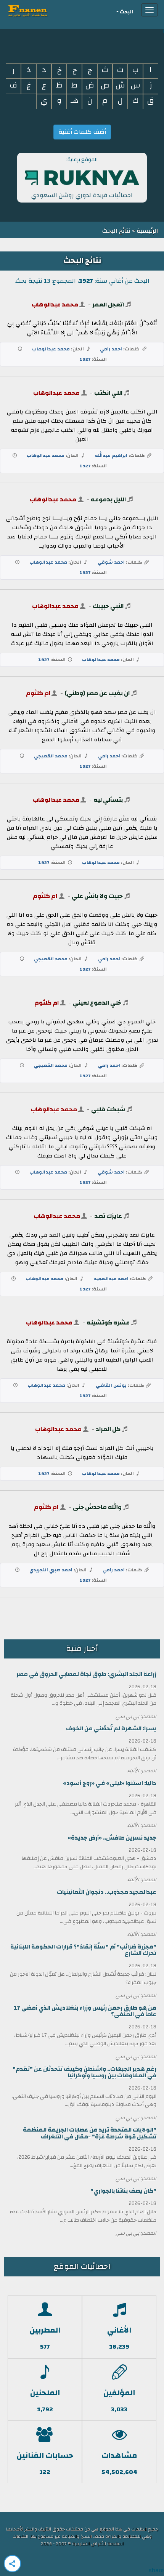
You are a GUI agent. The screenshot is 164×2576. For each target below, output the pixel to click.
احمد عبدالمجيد (111, 1279)
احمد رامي (111, 349)
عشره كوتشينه (108, 1323)
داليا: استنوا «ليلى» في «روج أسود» (110, 1783)
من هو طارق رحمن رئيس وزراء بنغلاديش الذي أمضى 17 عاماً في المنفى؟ (85, 2011)
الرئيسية (147, 231)
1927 (85, 359)
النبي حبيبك (108, 606)
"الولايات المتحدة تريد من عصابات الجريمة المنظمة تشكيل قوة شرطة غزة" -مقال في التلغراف (90, 2133)
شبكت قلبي (108, 1109)
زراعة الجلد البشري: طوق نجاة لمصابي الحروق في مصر (86, 1674)
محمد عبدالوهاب (55, 305)
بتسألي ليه (108, 800)
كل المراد (108, 1429)
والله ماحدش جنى (97, 1507)
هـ (75, 101)
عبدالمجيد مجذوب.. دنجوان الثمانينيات (107, 1892)
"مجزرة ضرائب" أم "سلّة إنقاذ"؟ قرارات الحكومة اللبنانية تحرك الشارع (83, 1950)
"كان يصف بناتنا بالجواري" (123, 2191)
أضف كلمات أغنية (82, 132)
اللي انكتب (108, 393)
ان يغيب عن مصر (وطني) (97, 693)
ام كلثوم (38, 693)
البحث (126, 12)
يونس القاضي (111, 1385)
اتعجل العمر (108, 305)
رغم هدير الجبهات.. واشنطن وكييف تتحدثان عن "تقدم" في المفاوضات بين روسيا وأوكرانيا (84, 2072)
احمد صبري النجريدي (51, 1570)
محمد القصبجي (51, 756)
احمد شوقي (111, 562)
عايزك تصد (108, 1216)
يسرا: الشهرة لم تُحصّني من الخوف (111, 1729)
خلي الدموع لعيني (97, 1003)
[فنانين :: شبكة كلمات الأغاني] (41, 10)
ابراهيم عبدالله (111, 456)
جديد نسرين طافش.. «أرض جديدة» (112, 1838)
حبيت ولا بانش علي (97, 896)
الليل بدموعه (108, 499)
